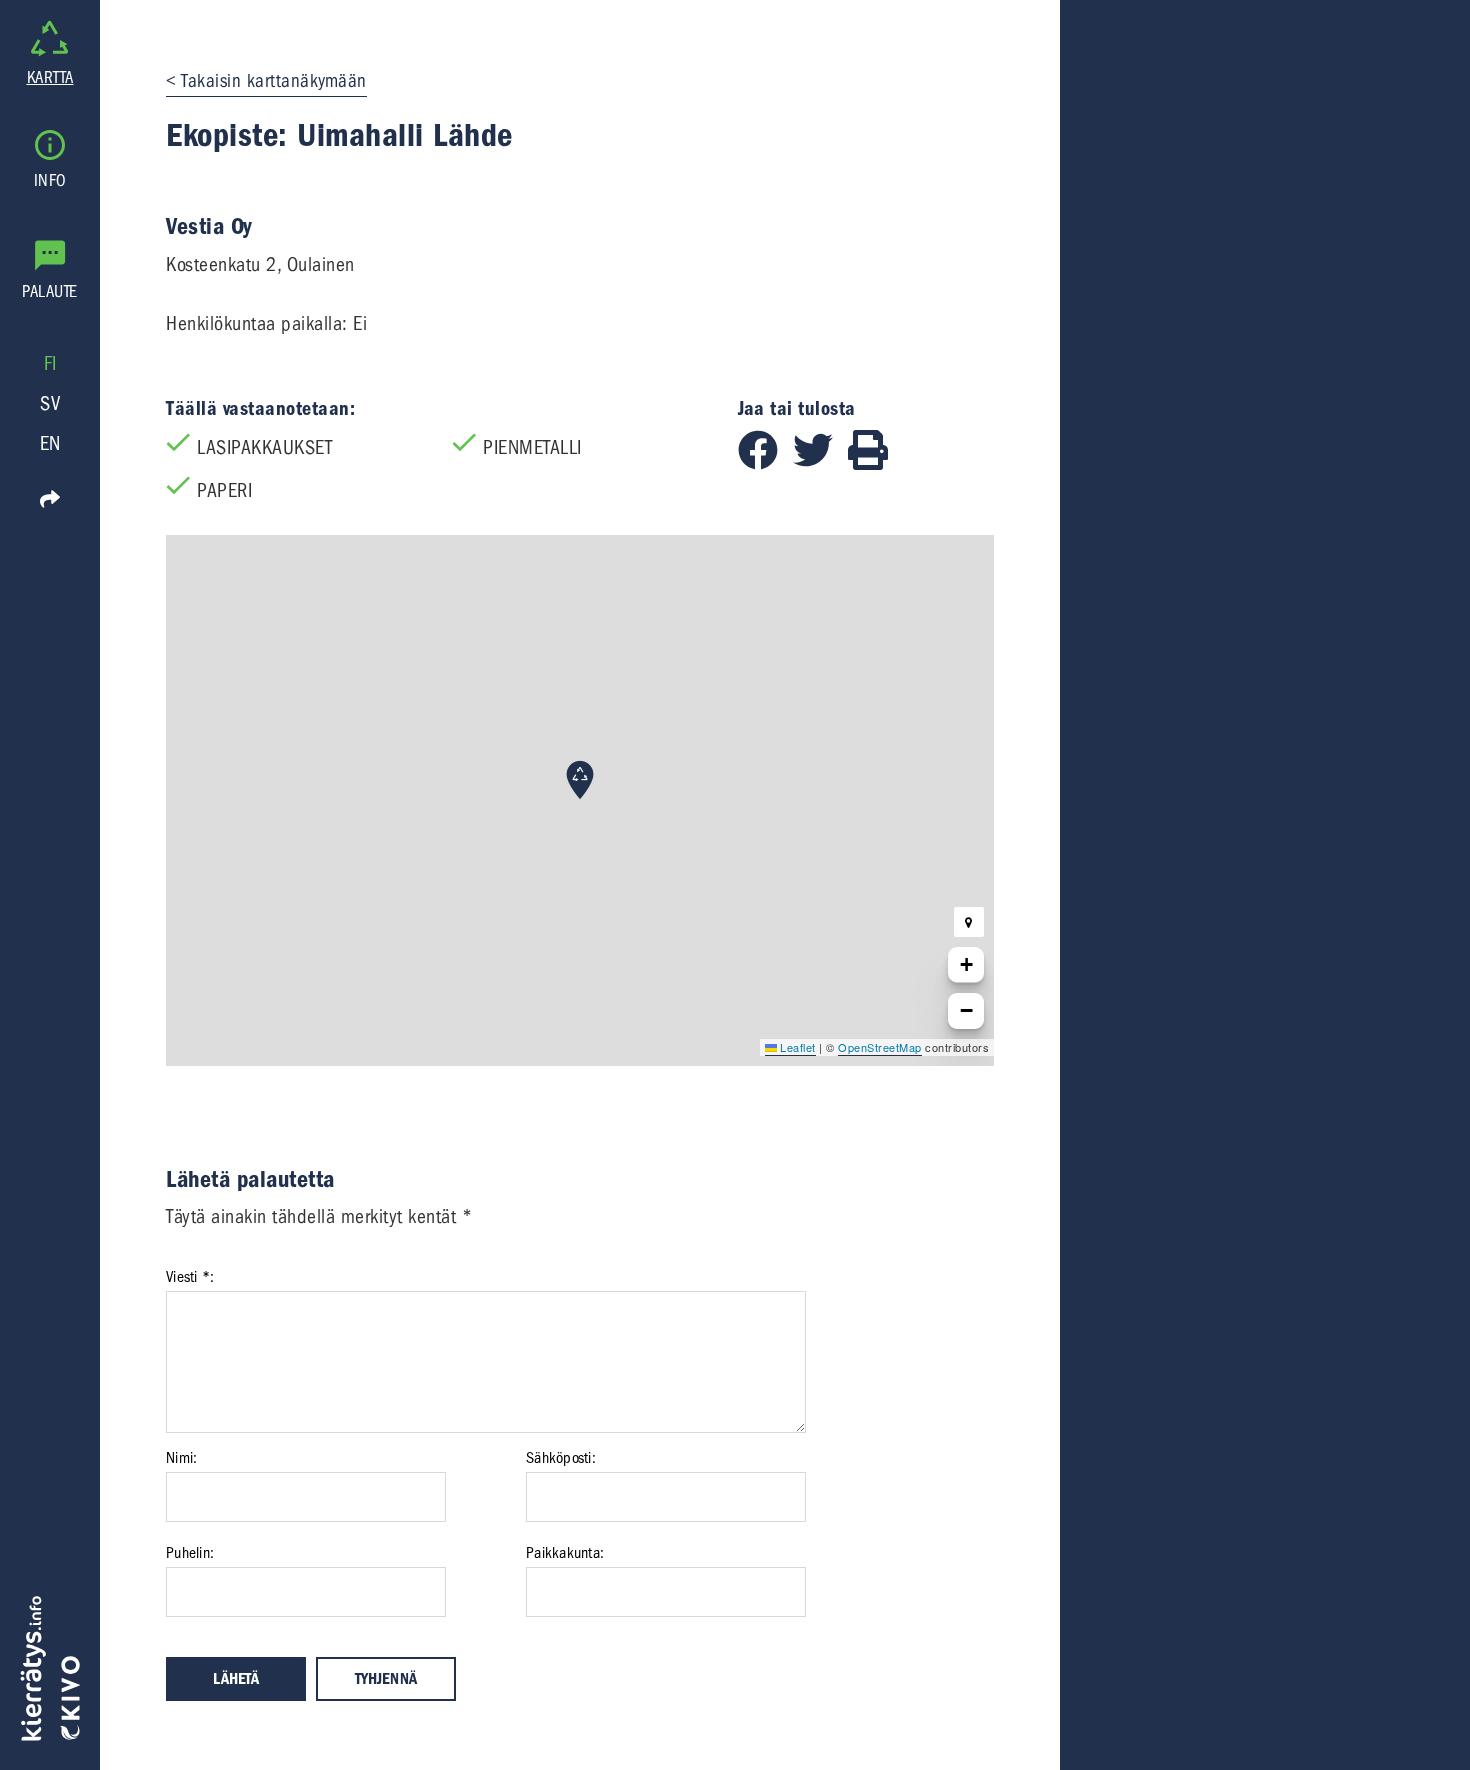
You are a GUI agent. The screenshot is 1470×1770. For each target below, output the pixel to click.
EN (50, 443)
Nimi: (181, 1458)
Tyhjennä (386, 1679)
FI (50, 363)
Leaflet (796, 1047)
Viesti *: (190, 1277)
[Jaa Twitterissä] (820, 463)
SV (50, 403)
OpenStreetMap (880, 1047)
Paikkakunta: (565, 1553)
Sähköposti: (561, 1458)
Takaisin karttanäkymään (274, 81)
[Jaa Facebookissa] (765, 463)
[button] (580, 780)
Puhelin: (190, 1553)
